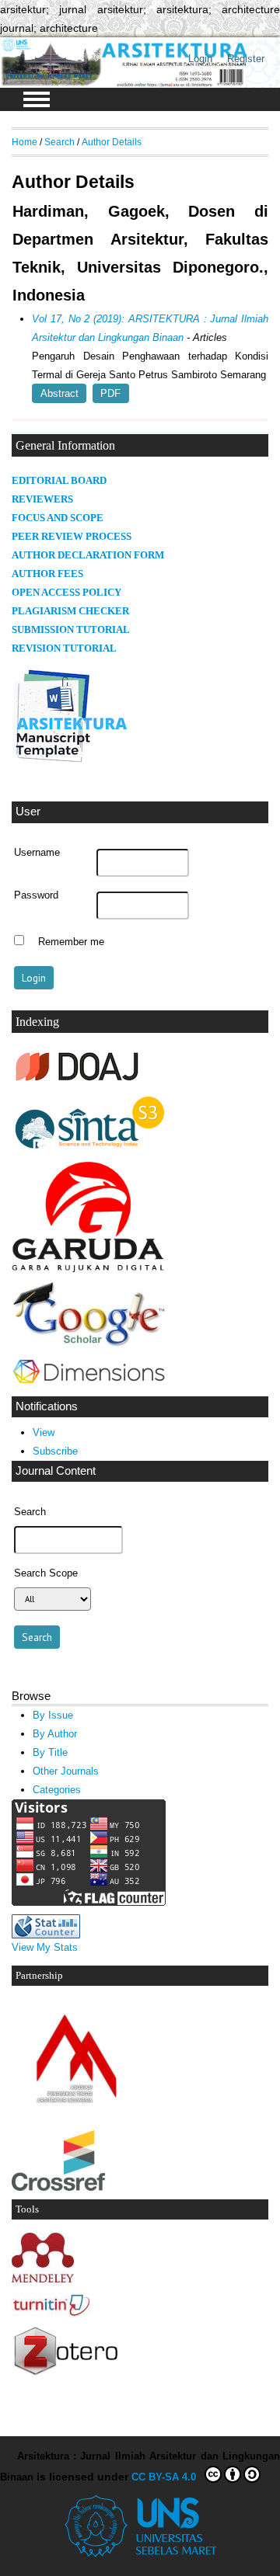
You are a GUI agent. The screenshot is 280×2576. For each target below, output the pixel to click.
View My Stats (45, 1947)
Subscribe (55, 1451)
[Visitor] (89, 1902)
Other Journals (66, 1771)
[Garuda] (89, 1269)
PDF (110, 393)
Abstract (59, 393)
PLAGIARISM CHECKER (70, 611)
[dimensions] (89, 1384)
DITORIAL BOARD (63, 481)
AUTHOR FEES (47, 574)
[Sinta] (89, 1150)
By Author (55, 1734)
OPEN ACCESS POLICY (66, 593)
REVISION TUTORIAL (64, 648)
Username (37, 853)
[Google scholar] (89, 1345)
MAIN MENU (37, 99)
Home (24, 142)
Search (59, 142)
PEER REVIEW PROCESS (72, 537)
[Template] (70, 762)
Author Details (112, 142)
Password (36, 895)
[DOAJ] (78, 1082)
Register (246, 59)
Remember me (71, 942)
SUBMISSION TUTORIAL (71, 630)
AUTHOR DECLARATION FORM (88, 555)
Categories (57, 1790)
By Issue (53, 1715)
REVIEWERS (42, 499)
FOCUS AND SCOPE (58, 518)
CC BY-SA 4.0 (167, 2477)
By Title (50, 1752)
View (44, 1432)
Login (200, 59)
